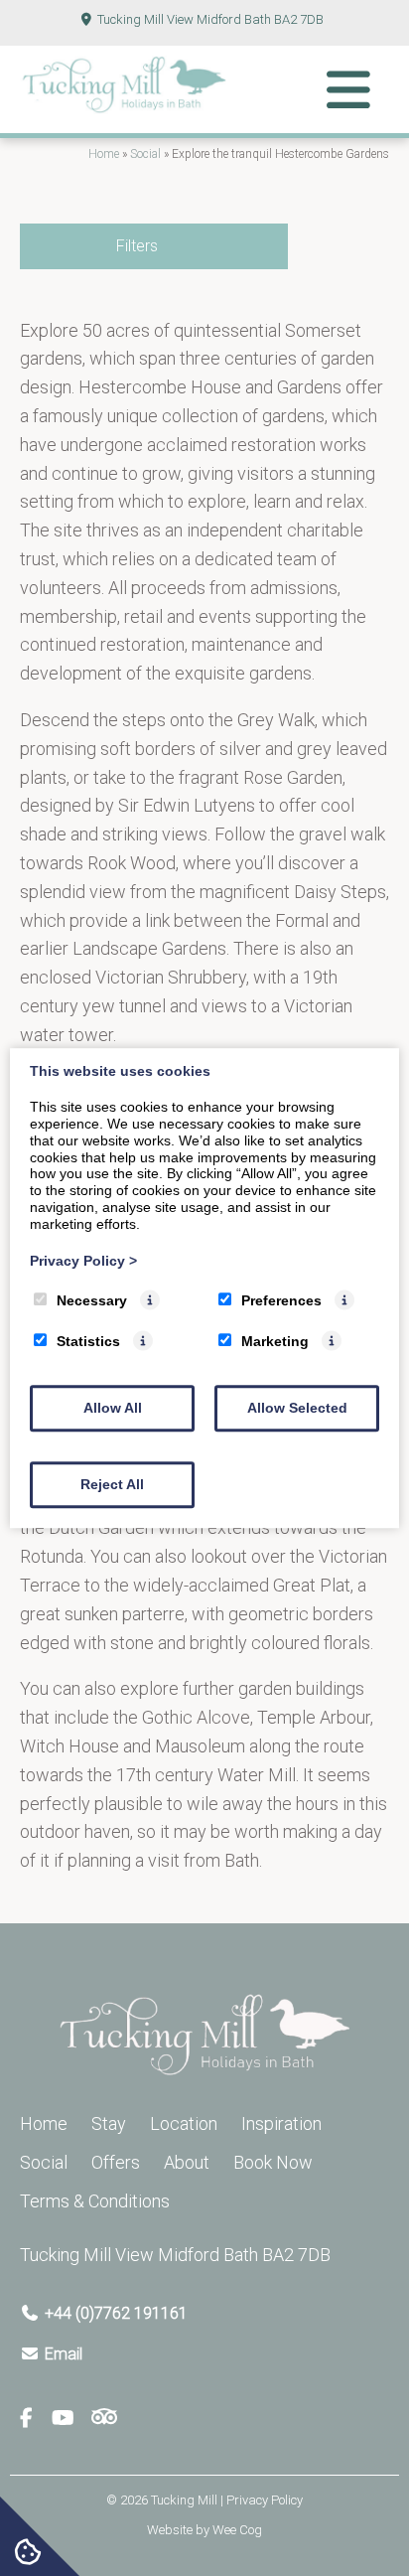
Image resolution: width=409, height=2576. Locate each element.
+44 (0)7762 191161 (116, 2313)
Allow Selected (297, 1408)
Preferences (281, 1301)
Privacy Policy (83, 1261)
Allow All (113, 1408)
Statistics (88, 1341)
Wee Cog (237, 2530)
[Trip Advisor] (104, 2419)
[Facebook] (34, 2419)
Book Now (273, 2162)
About (187, 2162)
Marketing (275, 1341)
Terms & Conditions (95, 2201)
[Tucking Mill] (124, 108)
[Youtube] (70, 2419)
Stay (109, 2123)
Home (104, 154)
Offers (116, 2162)
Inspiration (281, 2123)
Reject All (112, 1484)
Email (64, 2354)
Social (145, 154)
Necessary (92, 1301)
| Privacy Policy (262, 2500)
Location (184, 2123)
